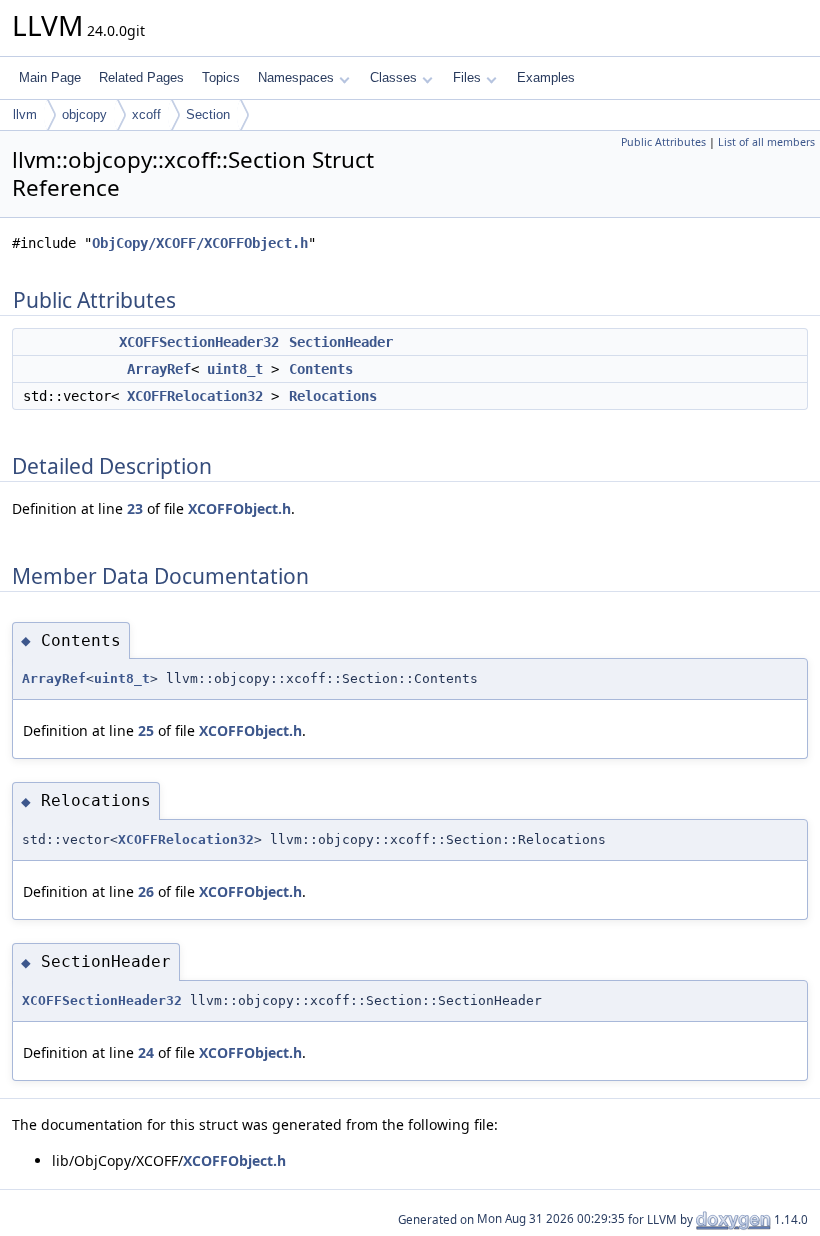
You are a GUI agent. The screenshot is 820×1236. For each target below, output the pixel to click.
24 (146, 1052)
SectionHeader (341, 342)
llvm (25, 114)
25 (146, 730)
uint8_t (235, 369)
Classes (393, 77)
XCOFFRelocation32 (195, 396)
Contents (321, 369)
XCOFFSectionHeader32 (199, 342)
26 (146, 891)
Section (208, 114)
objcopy (84, 114)
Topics (221, 77)
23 (135, 508)
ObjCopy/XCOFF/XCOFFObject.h (200, 243)
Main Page (50, 77)
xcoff (146, 114)
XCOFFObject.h (239, 508)
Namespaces (296, 77)
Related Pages (141, 77)
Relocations (333, 396)
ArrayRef (159, 369)
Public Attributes (663, 142)
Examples (546, 77)
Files (467, 77)
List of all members (766, 142)
